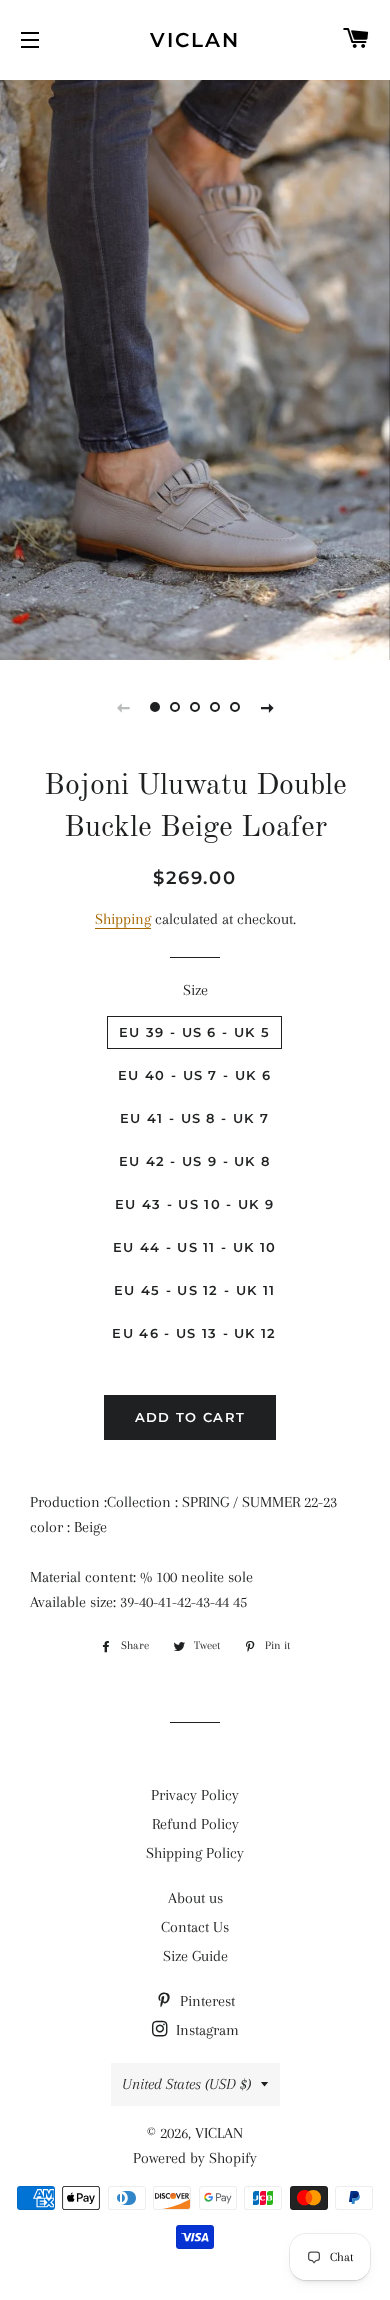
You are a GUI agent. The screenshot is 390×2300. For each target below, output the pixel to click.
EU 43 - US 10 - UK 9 (194, 1204)
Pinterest (205, 2001)
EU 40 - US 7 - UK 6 (194, 1075)
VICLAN (195, 40)
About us (195, 1898)
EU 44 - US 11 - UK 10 (194, 1247)
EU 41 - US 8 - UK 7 (194, 1118)
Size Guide (195, 1956)
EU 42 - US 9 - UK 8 (195, 1161)
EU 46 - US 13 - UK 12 (194, 1333)
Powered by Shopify (195, 2158)
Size (195, 990)
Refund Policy (195, 1824)
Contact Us (195, 1927)
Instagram (205, 2030)
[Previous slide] (123, 707)
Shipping (123, 919)
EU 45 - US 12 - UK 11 (194, 1290)
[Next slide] (267, 707)
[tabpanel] (195, 367)
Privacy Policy (195, 1795)
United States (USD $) (186, 2084)
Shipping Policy (195, 1853)
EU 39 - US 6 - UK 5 (194, 1032)
